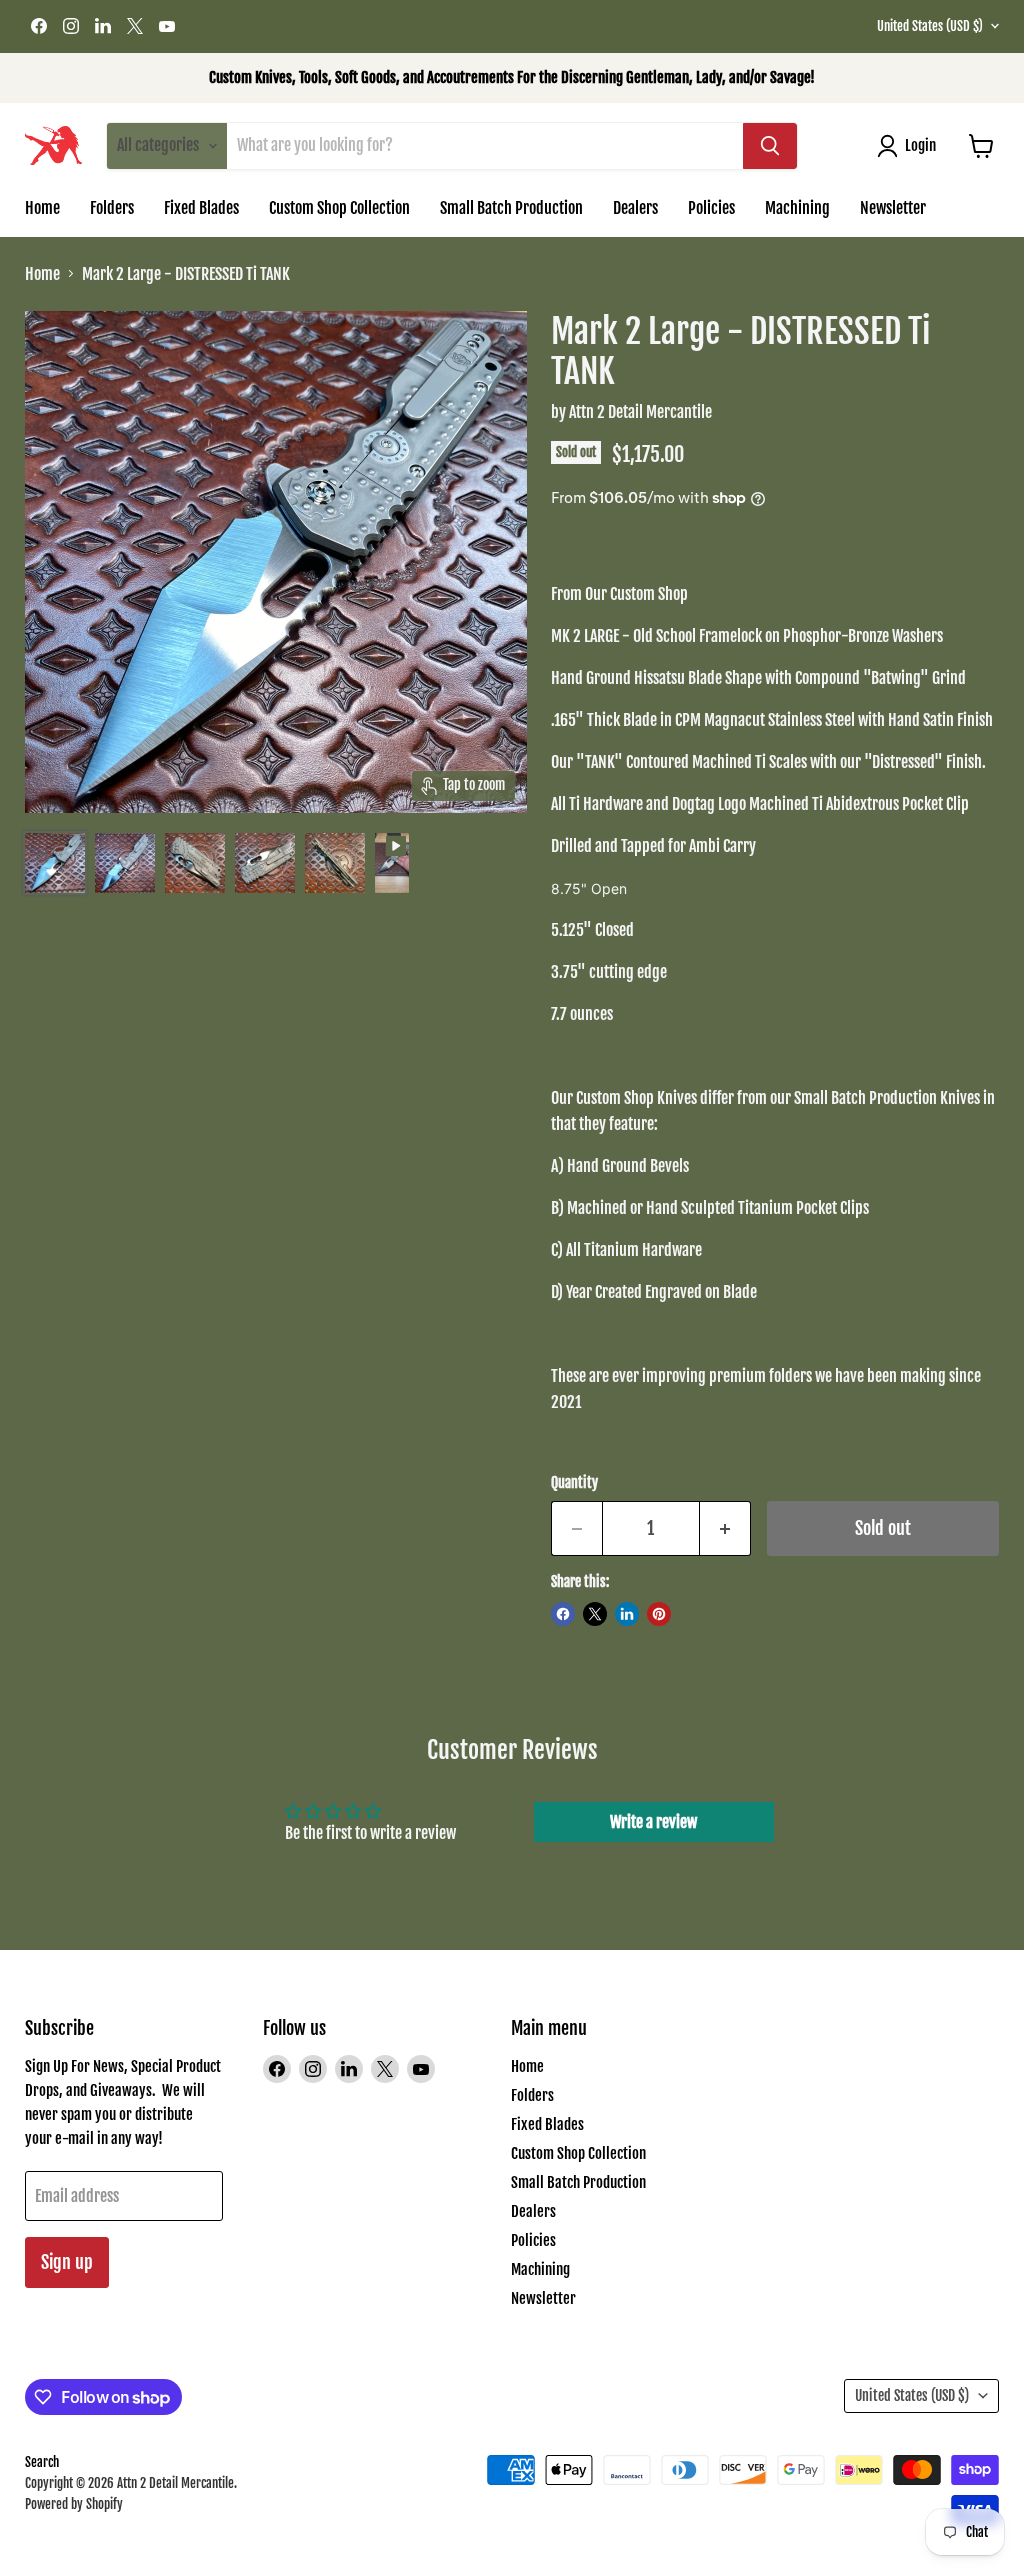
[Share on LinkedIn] (627, 1614)
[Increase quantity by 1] (725, 1528)
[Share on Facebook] (563, 1614)
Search (42, 2462)
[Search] (770, 146)
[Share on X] (595, 1614)
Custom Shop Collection (339, 208)
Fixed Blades (201, 208)
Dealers (635, 208)
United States (930, 26)
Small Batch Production (511, 208)
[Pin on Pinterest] (659, 1614)
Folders (112, 208)
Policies (711, 208)
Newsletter (893, 208)
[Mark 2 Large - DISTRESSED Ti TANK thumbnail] (55, 863)
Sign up (67, 2262)
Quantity (574, 1483)
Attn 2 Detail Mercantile (640, 412)
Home (42, 208)
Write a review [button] (653, 1822)
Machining (797, 208)
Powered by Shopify (74, 2504)
